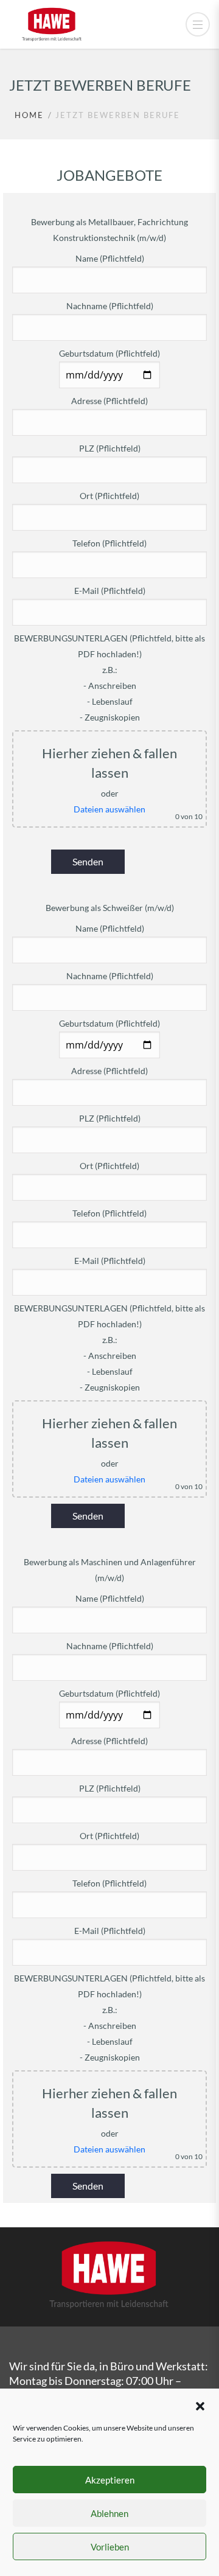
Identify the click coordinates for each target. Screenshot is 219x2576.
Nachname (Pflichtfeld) (110, 306)
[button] (200, 2404)
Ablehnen (109, 2513)
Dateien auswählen (109, 809)
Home (29, 115)
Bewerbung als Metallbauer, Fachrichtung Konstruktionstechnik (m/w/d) (109, 230)
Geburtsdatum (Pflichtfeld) (109, 353)
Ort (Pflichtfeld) (109, 496)
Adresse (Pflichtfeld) (109, 401)
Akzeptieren (110, 2480)
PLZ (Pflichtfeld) (110, 448)
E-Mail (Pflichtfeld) (110, 591)
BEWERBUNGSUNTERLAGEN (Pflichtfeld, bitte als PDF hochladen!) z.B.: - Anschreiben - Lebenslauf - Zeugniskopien (109, 678)
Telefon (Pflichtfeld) (109, 543)
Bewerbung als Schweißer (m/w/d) (110, 908)
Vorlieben (110, 2547)
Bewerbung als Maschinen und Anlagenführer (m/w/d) (110, 1570)
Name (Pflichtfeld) (110, 258)
